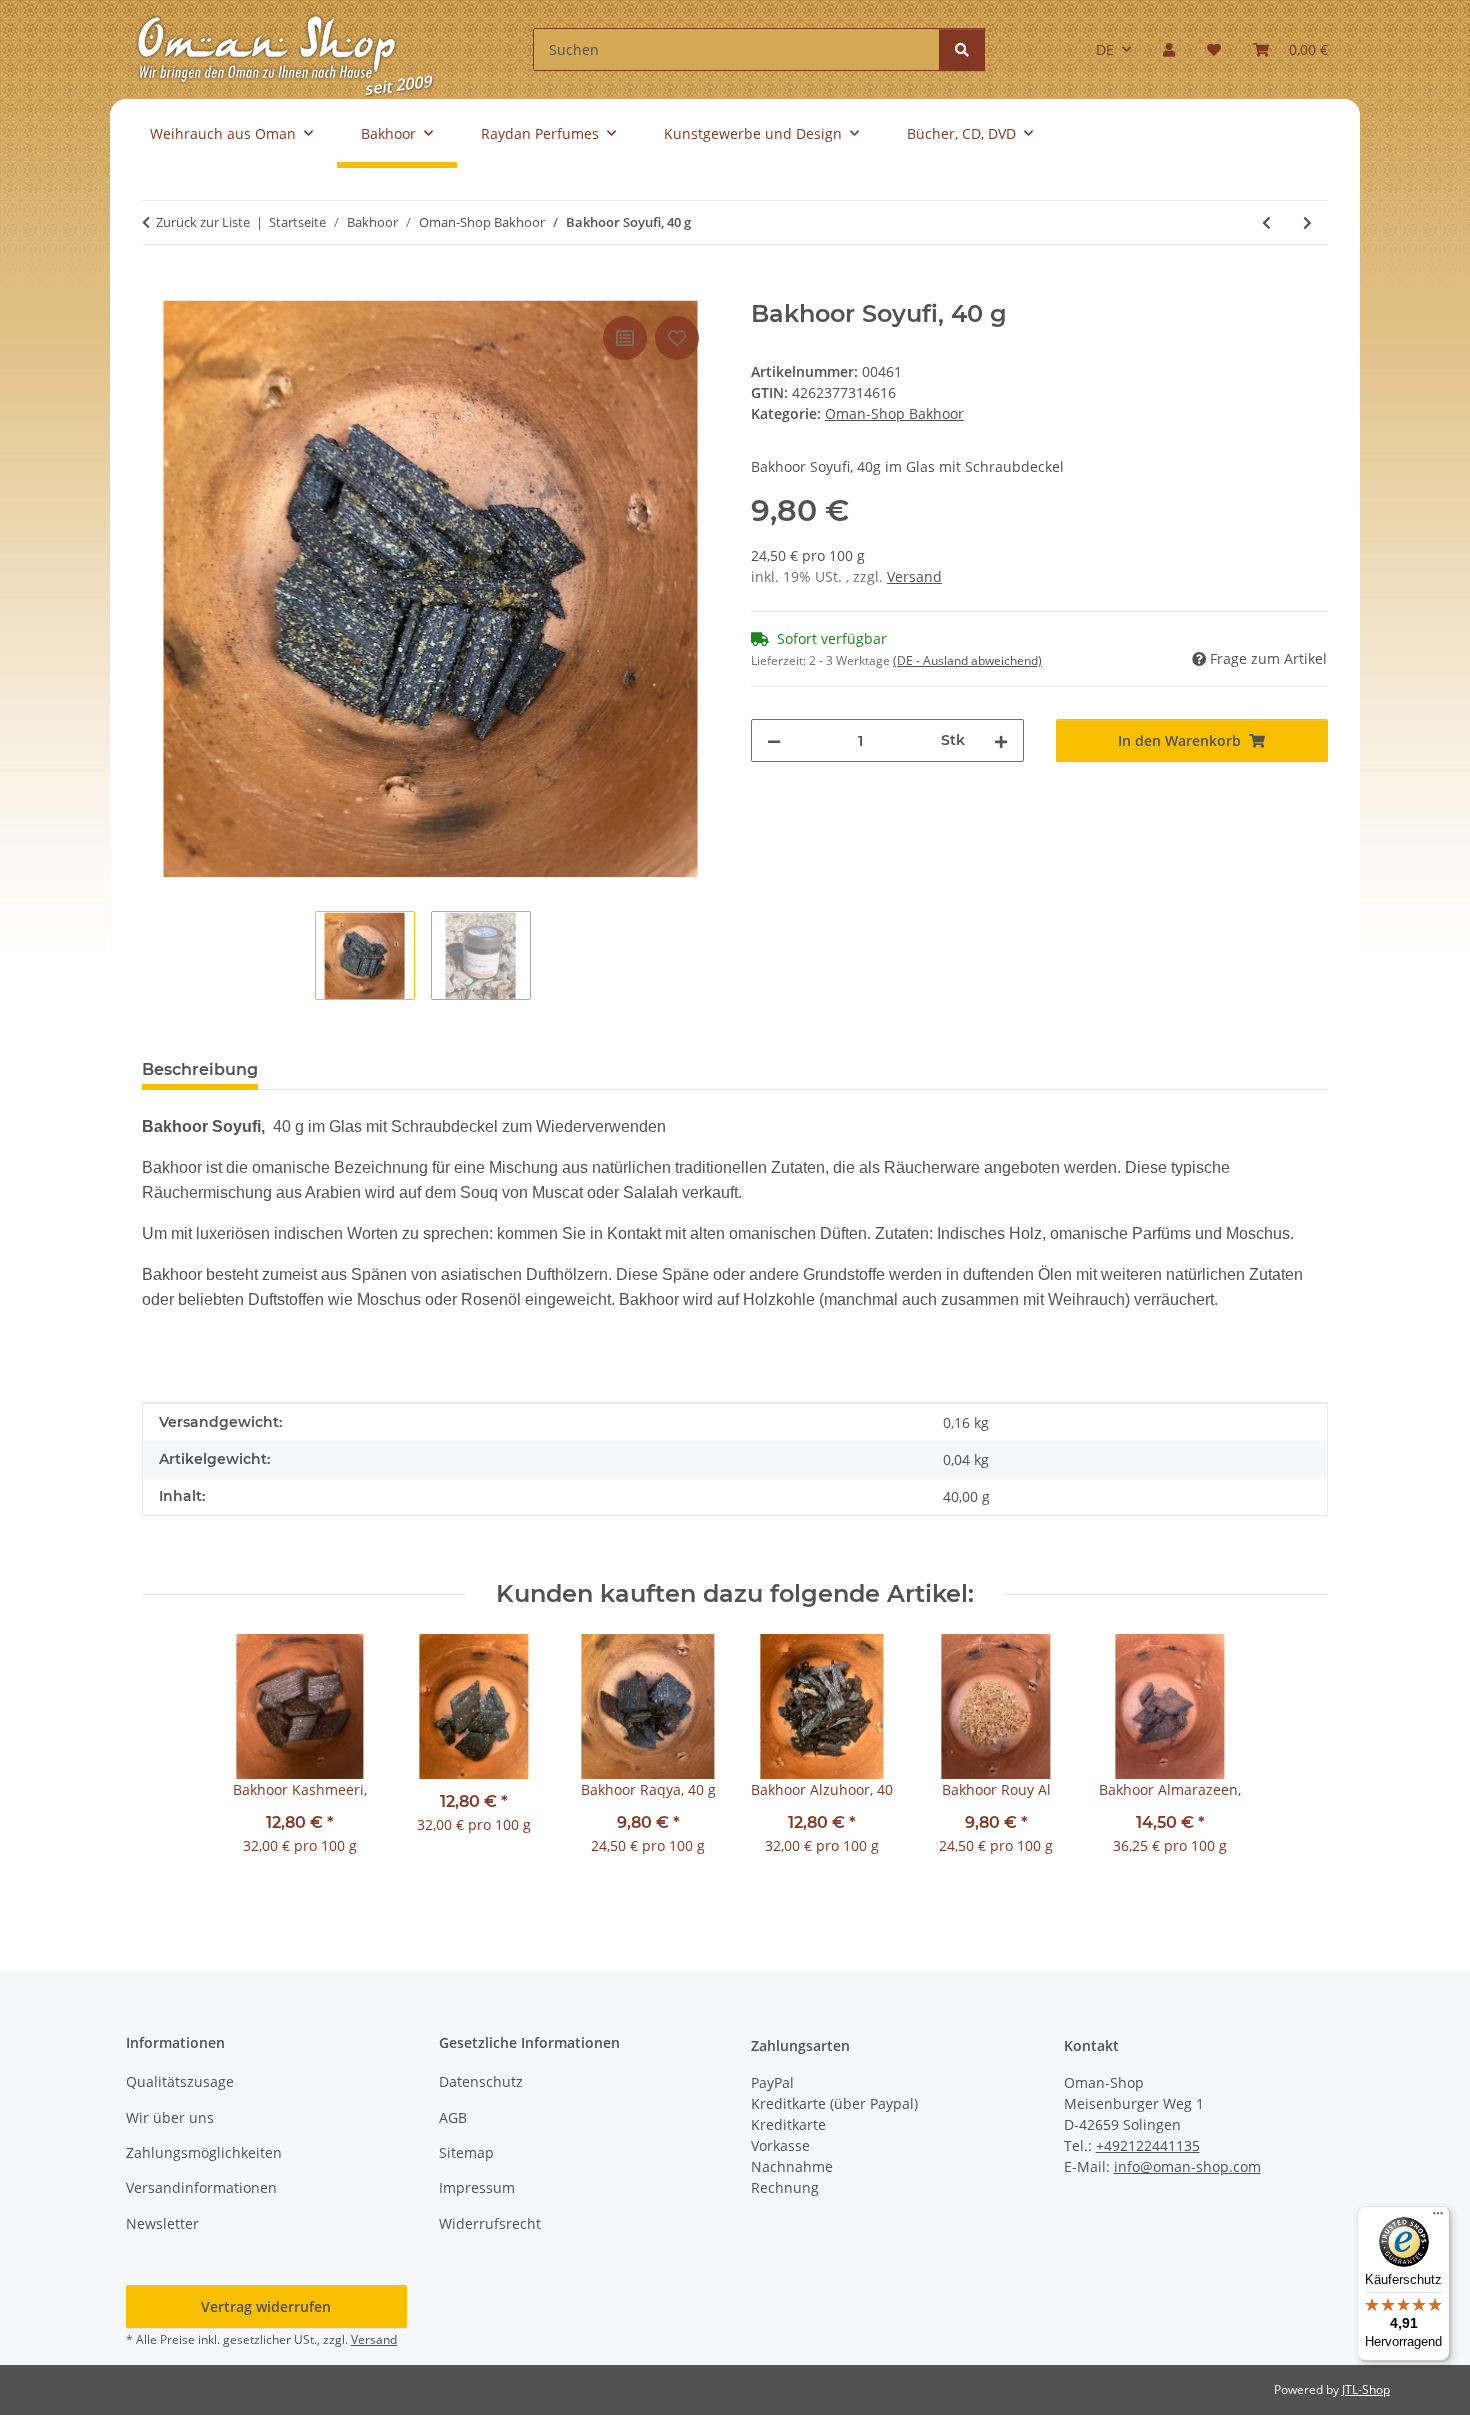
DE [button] (1105, 49)
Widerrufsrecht (490, 2223)
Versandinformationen (201, 2187)
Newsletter (162, 2223)
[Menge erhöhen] (1001, 740)
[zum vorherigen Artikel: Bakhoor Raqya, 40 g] (1266, 222)
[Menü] (1438, 2218)
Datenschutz (481, 2081)
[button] (1169, 49)
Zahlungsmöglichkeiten (204, 2152)
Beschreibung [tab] (200, 1069)
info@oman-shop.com (1187, 2166)
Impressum (477, 2187)
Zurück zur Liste (203, 222)
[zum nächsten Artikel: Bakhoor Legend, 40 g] (1307, 222)
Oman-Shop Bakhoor (894, 413)
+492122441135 (1148, 2145)
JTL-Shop (1366, 2389)
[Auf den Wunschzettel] (677, 338)
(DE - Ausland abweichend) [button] (967, 660)
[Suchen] (962, 49)
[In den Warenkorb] (158, 289)
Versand (914, 576)
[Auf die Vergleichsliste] (625, 338)
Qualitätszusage (180, 2081)
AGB (453, 2117)
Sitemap (466, 2152)
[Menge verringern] (774, 740)
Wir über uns (170, 2117)
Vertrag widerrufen (266, 2306)
